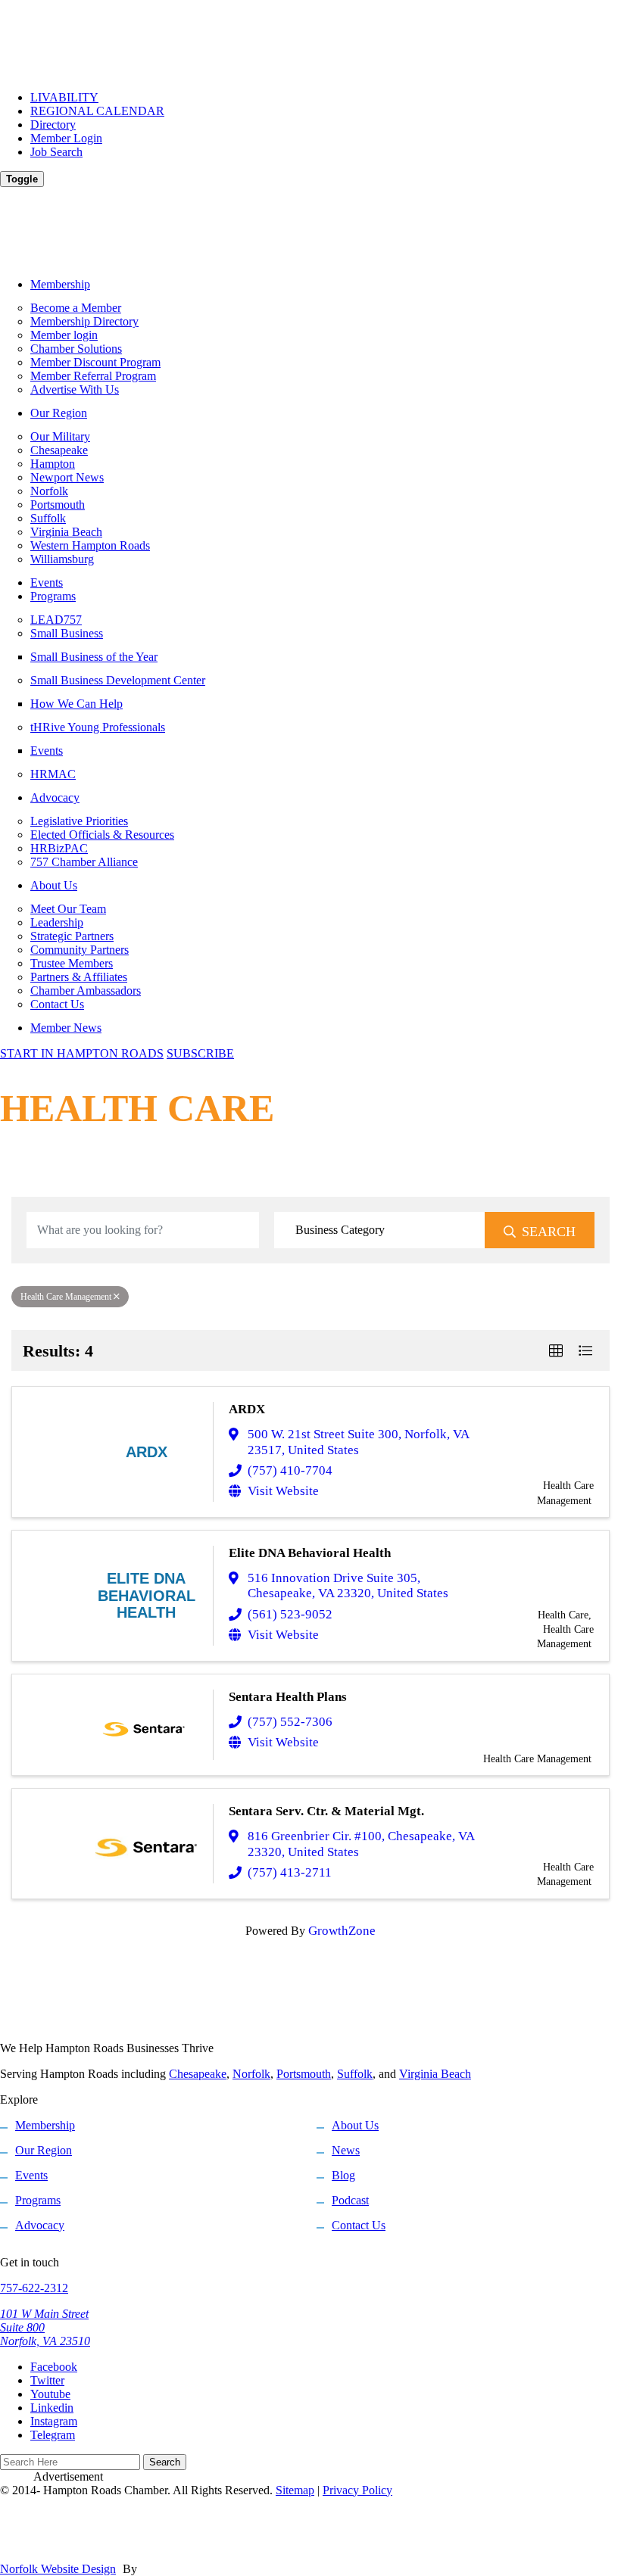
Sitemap (295, 2490)
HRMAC (53, 774)
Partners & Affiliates (79, 977)
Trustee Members (72, 963)
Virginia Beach (66, 532)
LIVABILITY (64, 97)
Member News (66, 1028)
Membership (60, 284)
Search (549, 1232)
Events (47, 582)
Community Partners (80, 950)
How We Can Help (76, 704)
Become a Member (76, 308)
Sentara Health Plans (288, 1697)
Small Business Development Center (118, 680)
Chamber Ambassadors (86, 991)
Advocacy (55, 797)
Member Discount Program (95, 362)
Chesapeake (59, 450)
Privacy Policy (357, 2490)
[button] (556, 1350)
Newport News (67, 477)
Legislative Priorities (79, 821)
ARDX (247, 1409)
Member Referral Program (93, 376)
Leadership (57, 922)
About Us (54, 885)
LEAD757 (56, 620)
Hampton (53, 464)
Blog (343, 2175)
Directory (53, 125)
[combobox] (380, 1230)
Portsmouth (58, 505)
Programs (53, 596)
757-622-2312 (34, 2288)
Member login (64, 335)
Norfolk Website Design (58, 2569)
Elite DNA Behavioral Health (310, 1553)
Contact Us (57, 1004)
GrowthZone (342, 1931)
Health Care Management (66, 1297)
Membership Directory (84, 321)
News (346, 2150)
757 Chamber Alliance (84, 862)
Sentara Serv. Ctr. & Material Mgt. (326, 1811)
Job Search (56, 152)
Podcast (350, 2200)
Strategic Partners (72, 936)
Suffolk (48, 518)
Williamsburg (62, 559)
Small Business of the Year (94, 657)
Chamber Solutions (76, 349)
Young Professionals (98, 727)
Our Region (59, 413)
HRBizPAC (59, 848)
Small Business (67, 633)
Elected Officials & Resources (102, 835)
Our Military (60, 436)
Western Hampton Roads (90, 545)
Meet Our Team (68, 909)
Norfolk (49, 491)
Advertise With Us (75, 389)
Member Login (66, 138)
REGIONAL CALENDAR (97, 111)
